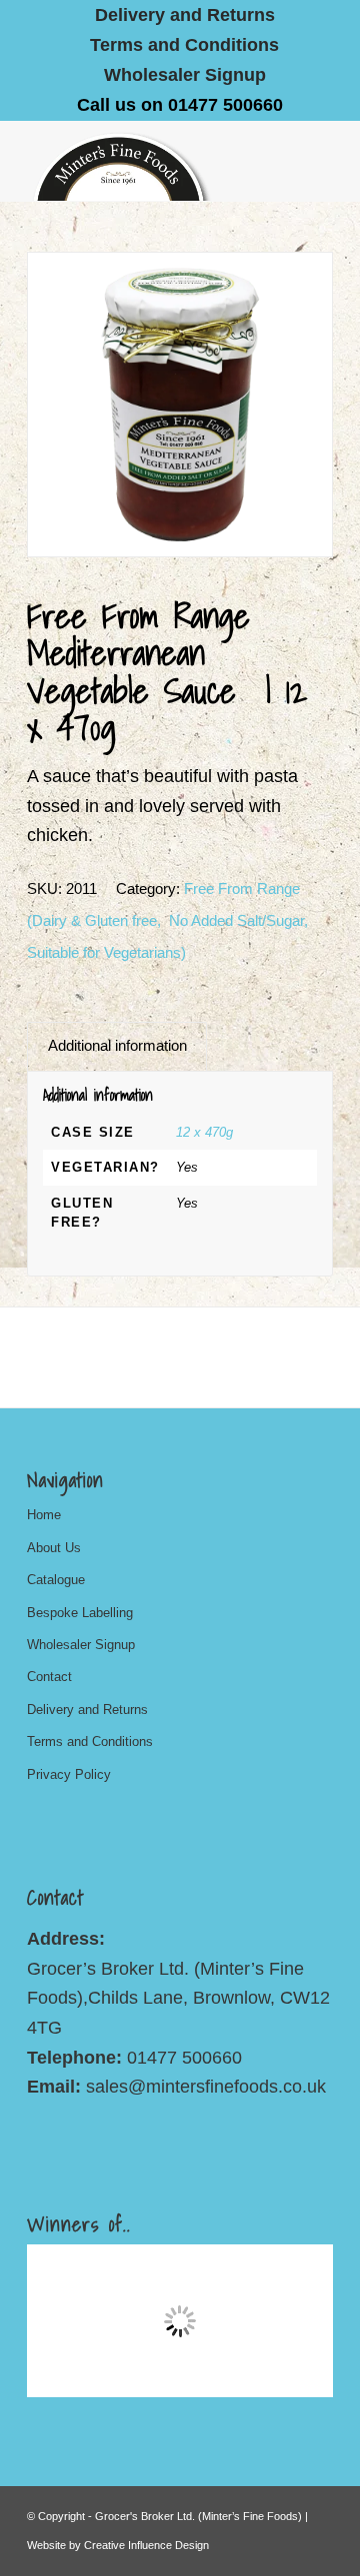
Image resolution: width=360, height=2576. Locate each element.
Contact (49, 1677)
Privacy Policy (69, 1774)
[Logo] (149, 161)
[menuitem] (185, 15)
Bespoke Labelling (80, 1613)
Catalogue (56, 1580)
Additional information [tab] (117, 1046)
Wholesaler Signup (185, 75)
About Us (54, 1548)
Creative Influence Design (146, 2545)
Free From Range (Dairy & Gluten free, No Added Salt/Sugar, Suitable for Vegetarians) (167, 920)
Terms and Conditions (184, 45)
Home (44, 1515)
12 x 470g (204, 1132)
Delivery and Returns (87, 1710)
